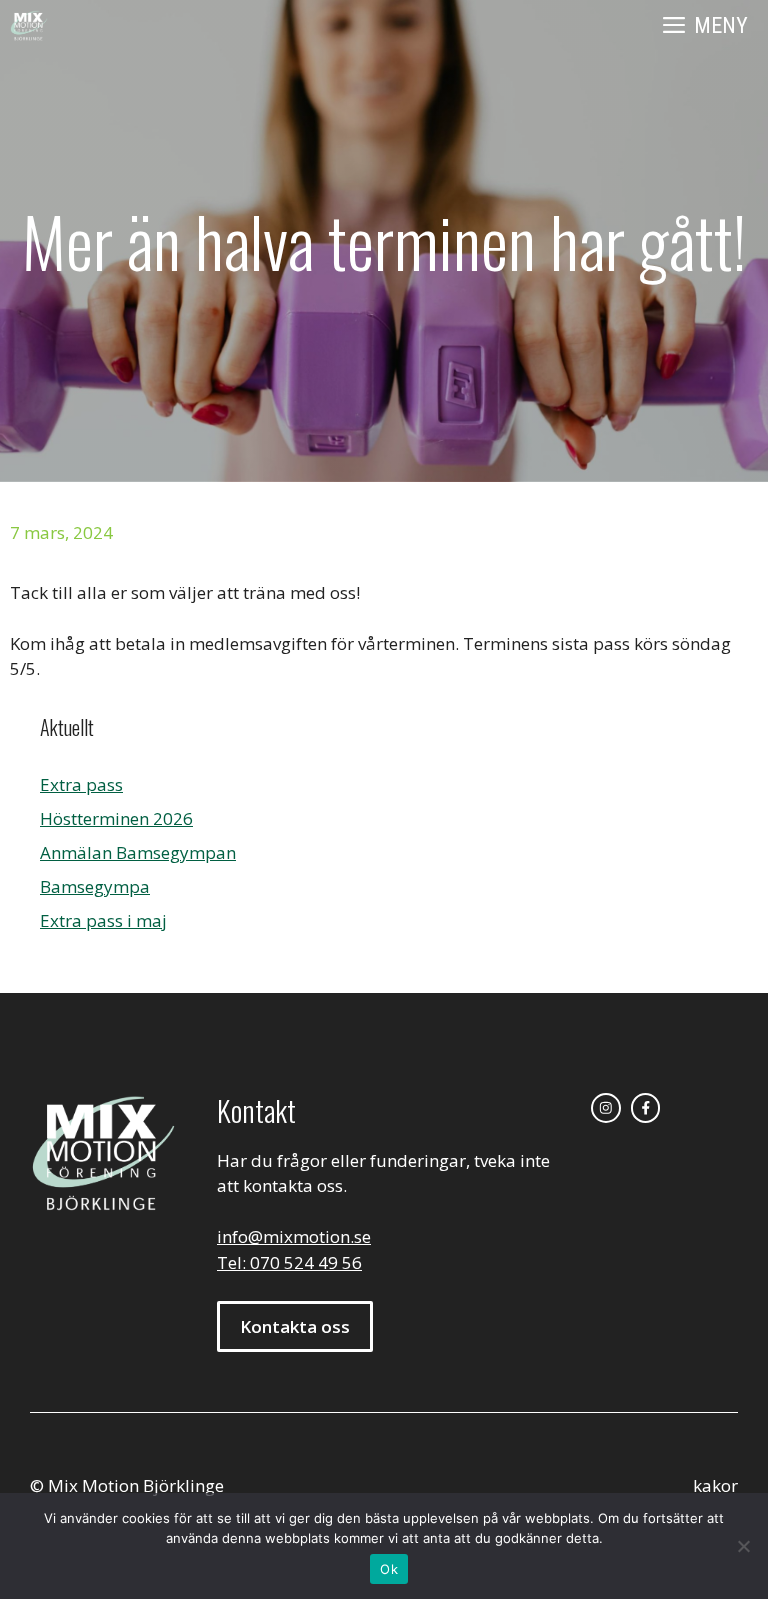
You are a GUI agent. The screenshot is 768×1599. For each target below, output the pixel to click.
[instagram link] (606, 1108)
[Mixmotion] (29, 26)
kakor (715, 1485)
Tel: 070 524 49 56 (289, 1262)
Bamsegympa (95, 886)
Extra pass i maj (103, 920)
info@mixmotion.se (294, 1236)
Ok (389, 1569)
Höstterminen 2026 (116, 818)
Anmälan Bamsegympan (138, 852)
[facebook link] (646, 1108)
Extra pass (81, 784)
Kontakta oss (295, 1326)
